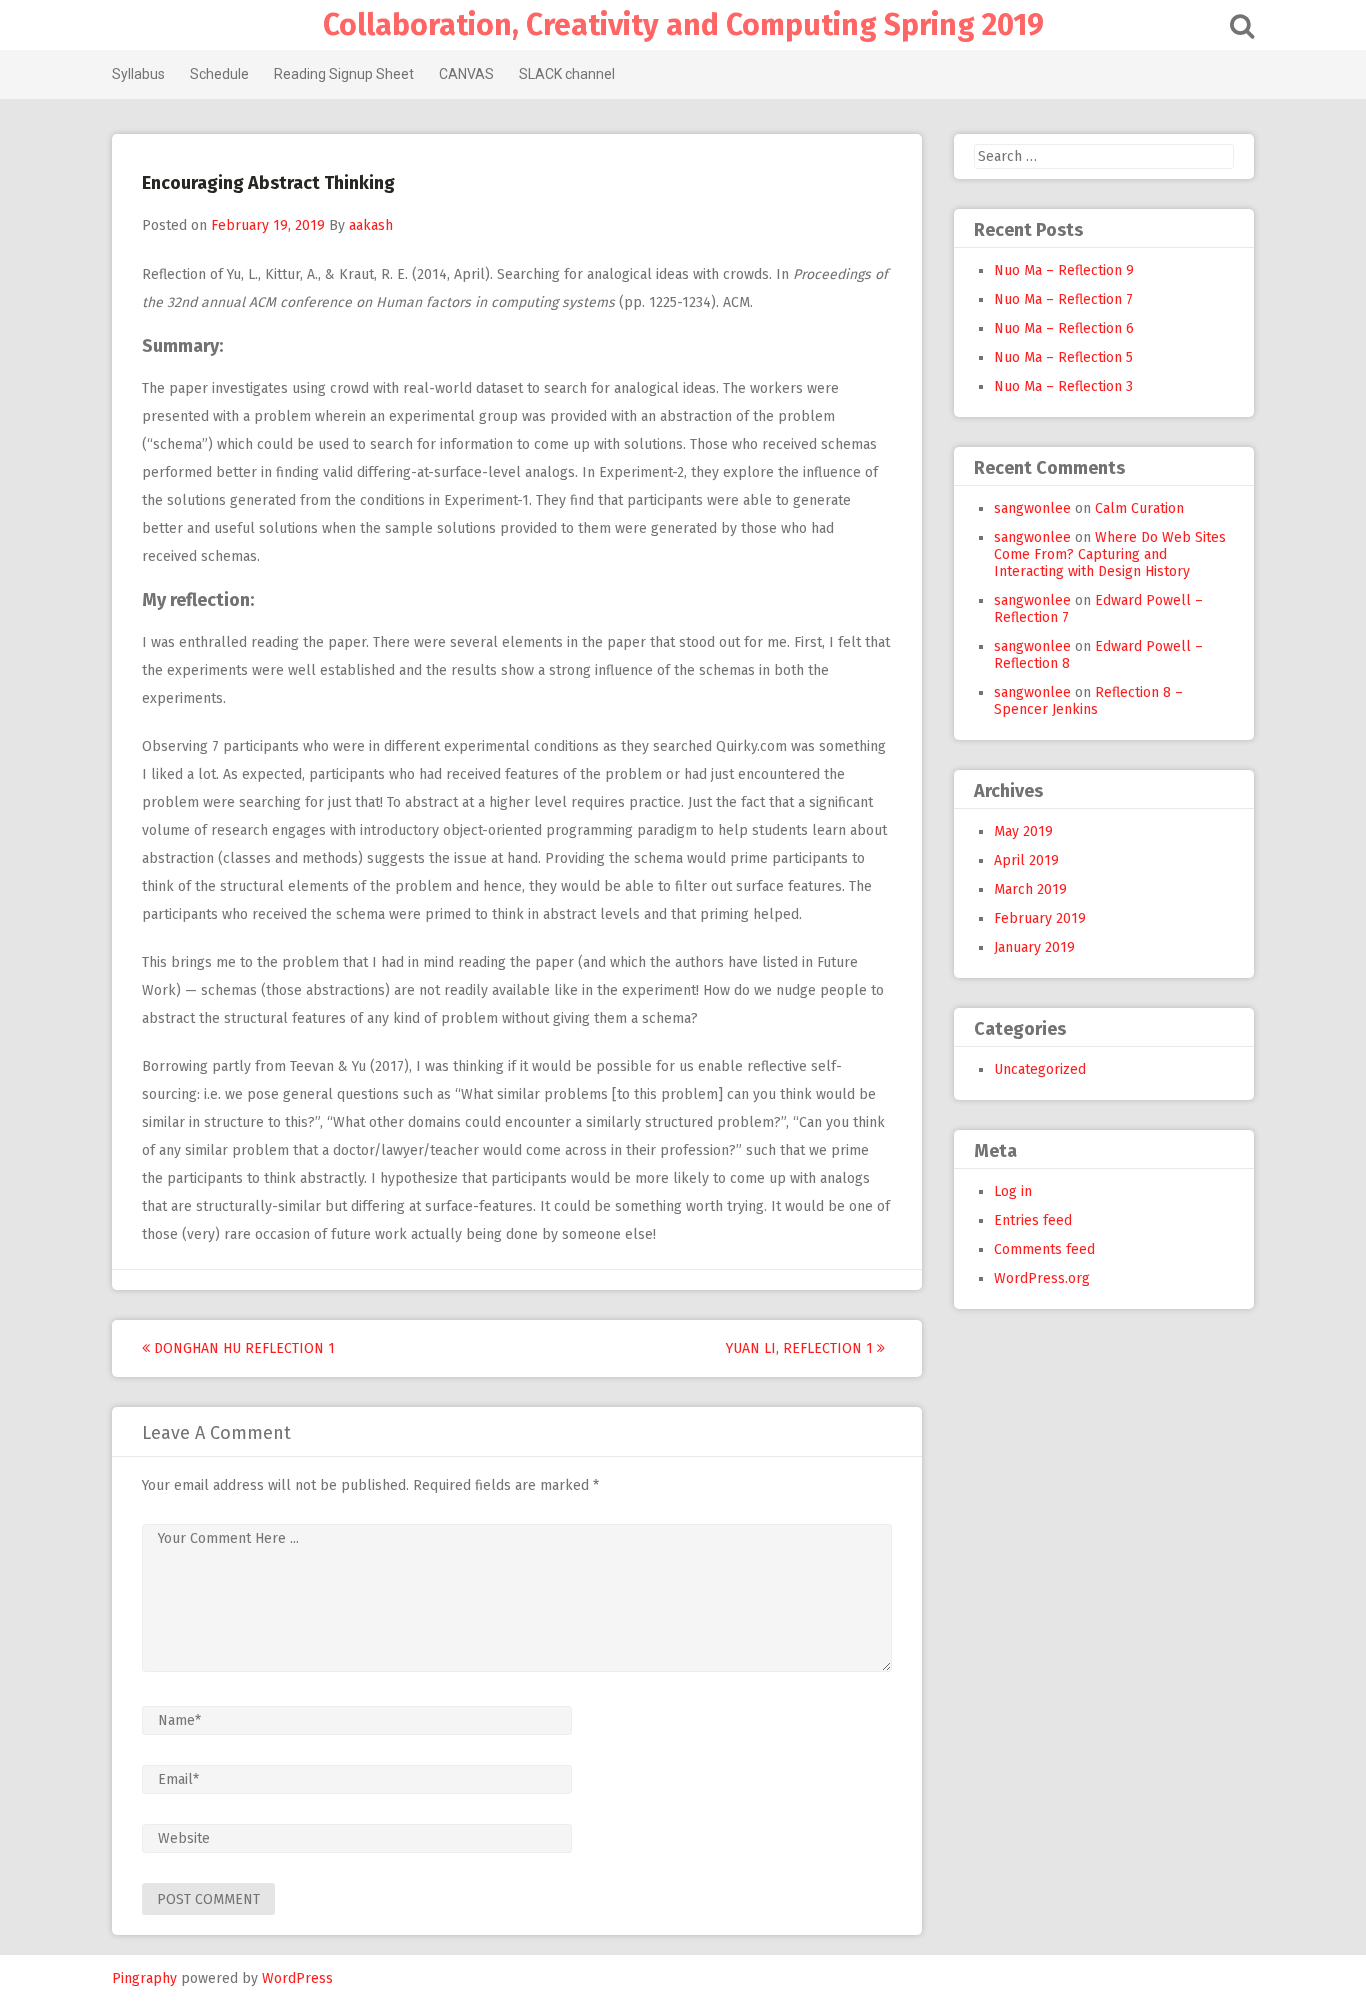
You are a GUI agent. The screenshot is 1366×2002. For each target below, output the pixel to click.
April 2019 (1026, 860)
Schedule (219, 74)
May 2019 (1023, 831)
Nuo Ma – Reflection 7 (1063, 299)
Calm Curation (1139, 508)
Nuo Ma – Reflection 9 (1064, 270)
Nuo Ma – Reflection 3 (1063, 386)
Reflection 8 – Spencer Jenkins (1088, 701)
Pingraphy (144, 1978)
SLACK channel (567, 74)
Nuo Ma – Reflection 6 (1064, 328)
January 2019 (1034, 947)
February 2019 (1040, 918)
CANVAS (466, 74)
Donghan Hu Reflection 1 (242, 1348)
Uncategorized (1040, 1069)
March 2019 (1030, 889)
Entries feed (1033, 1220)
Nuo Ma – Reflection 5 (1063, 357)
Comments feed (1044, 1249)
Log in (1013, 1191)
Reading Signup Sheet (344, 74)
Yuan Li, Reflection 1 (801, 1348)
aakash (371, 225)
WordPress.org (1042, 1278)
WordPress (297, 1978)
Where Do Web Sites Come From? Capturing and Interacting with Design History (1110, 554)
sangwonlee (1032, 508)
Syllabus (138, 74)
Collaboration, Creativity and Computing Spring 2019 (683, 25)
